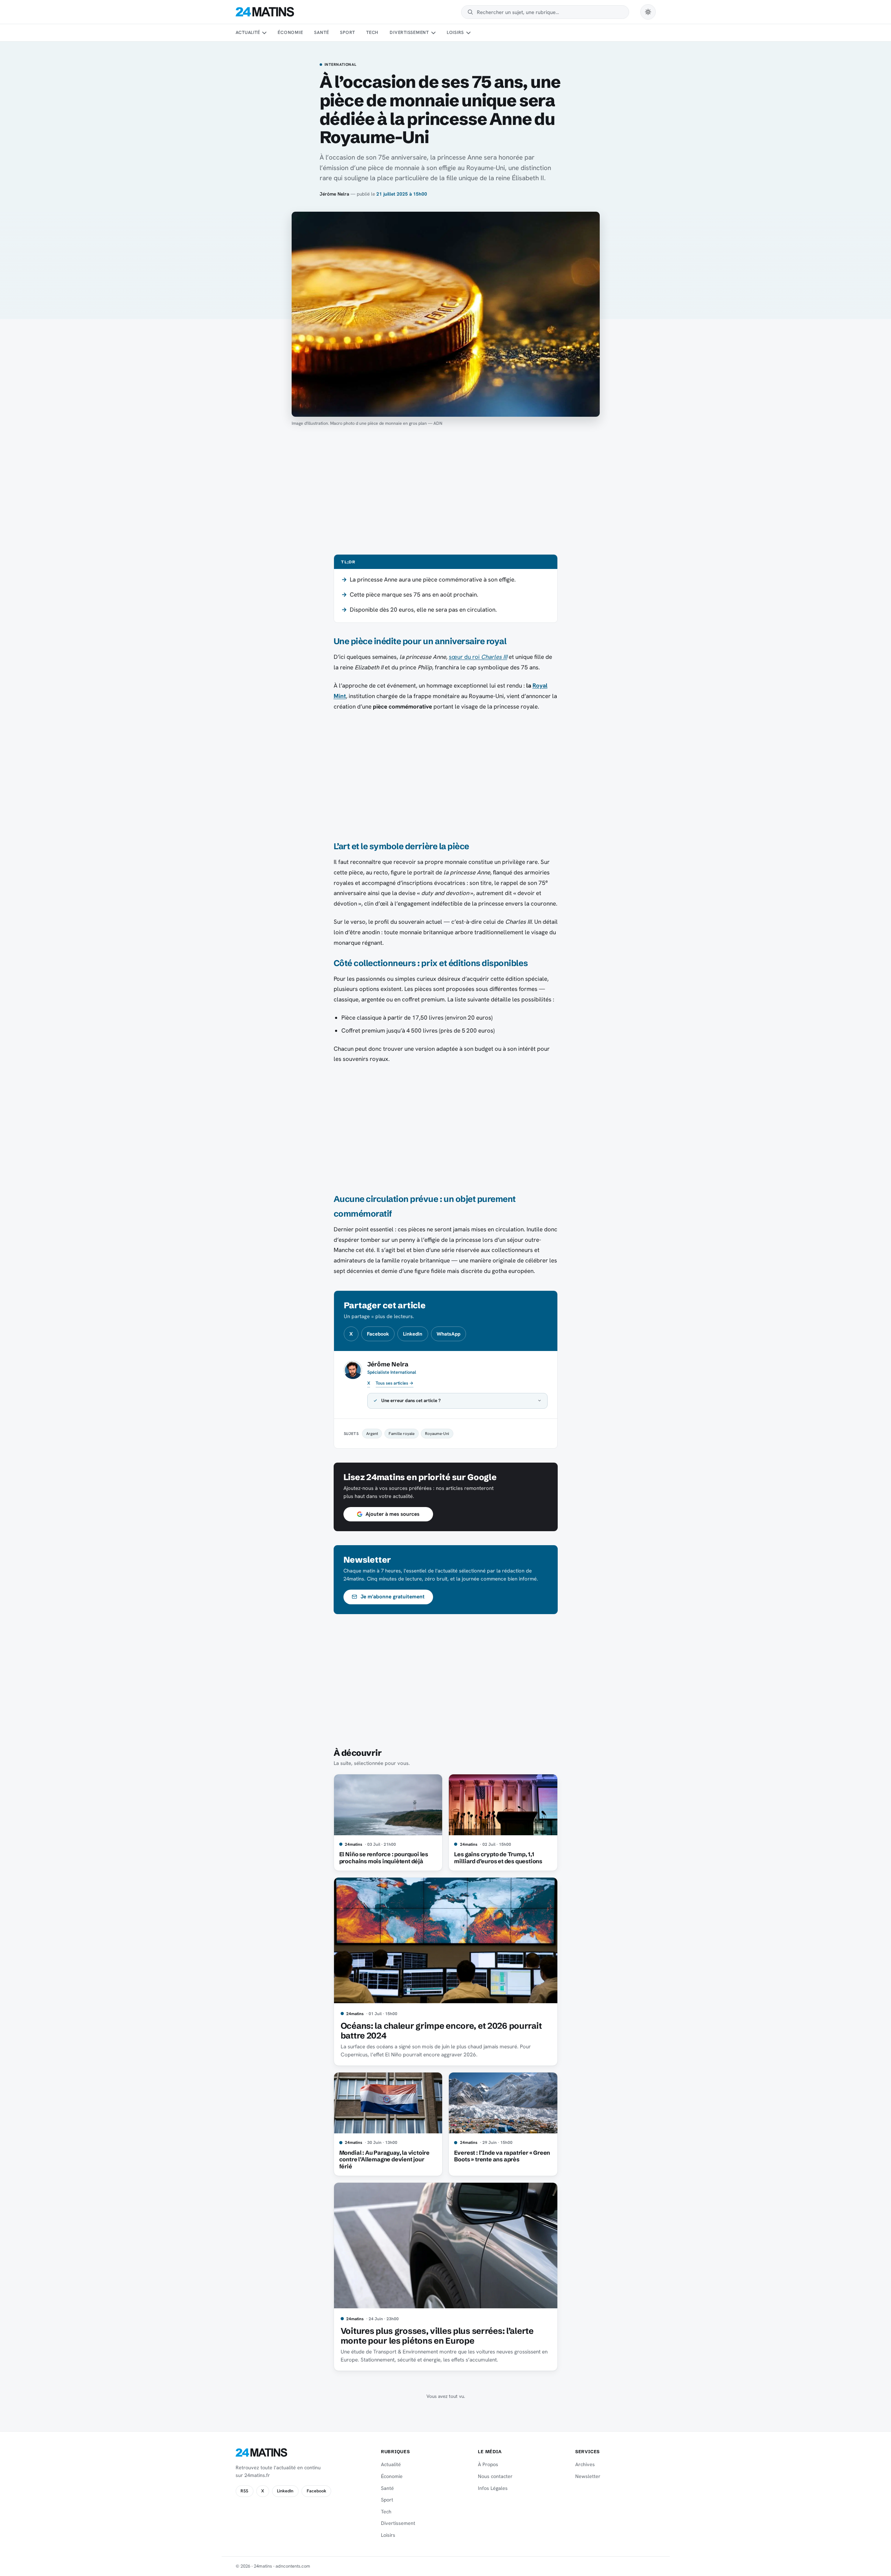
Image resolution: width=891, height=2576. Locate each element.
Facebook (378, 1334)
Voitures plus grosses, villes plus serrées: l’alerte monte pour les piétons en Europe (437, 2336)
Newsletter (588, 2476)
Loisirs (455, 32)
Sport (347, 32)
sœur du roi (478, 657)
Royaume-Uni (437, 1433)
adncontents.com (293, 2566)
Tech (372, 32)
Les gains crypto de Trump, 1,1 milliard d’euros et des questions (498, 1858)
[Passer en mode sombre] (648, 12)
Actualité (248, 32)
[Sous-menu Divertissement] (433, 33)
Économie (290, 32)
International (340, 65)
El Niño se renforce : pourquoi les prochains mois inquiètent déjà (384, 1858)
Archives (585, 2464)
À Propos (488, 2464)
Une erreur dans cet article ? (411, 1400)
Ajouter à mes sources (392, 1514)
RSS (244, 2491)
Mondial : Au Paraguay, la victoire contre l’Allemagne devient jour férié (384, 2160)
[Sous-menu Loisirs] (468, 33)
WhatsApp (448, 1334)
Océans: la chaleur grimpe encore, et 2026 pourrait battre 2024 (441, 2031)
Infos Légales (493, 2488)
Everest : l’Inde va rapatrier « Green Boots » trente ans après (502, 2156)
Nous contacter (495, 2476)
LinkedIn (413, 1334)
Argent (372, 1433)
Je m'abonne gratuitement (393, 1597)
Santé (321, 32)
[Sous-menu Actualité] (264, 33)
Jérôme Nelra (334, 194)
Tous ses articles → (395, 1383)
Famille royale (402, 1433)
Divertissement (409, 32)
